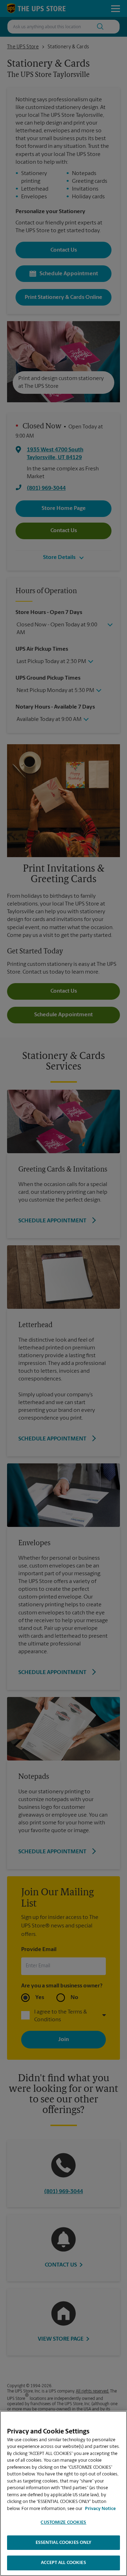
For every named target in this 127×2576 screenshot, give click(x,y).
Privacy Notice (100, 2509)
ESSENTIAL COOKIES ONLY (64, 2543)
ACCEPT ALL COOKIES (63, 2563)
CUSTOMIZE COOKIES (63, 2523)
